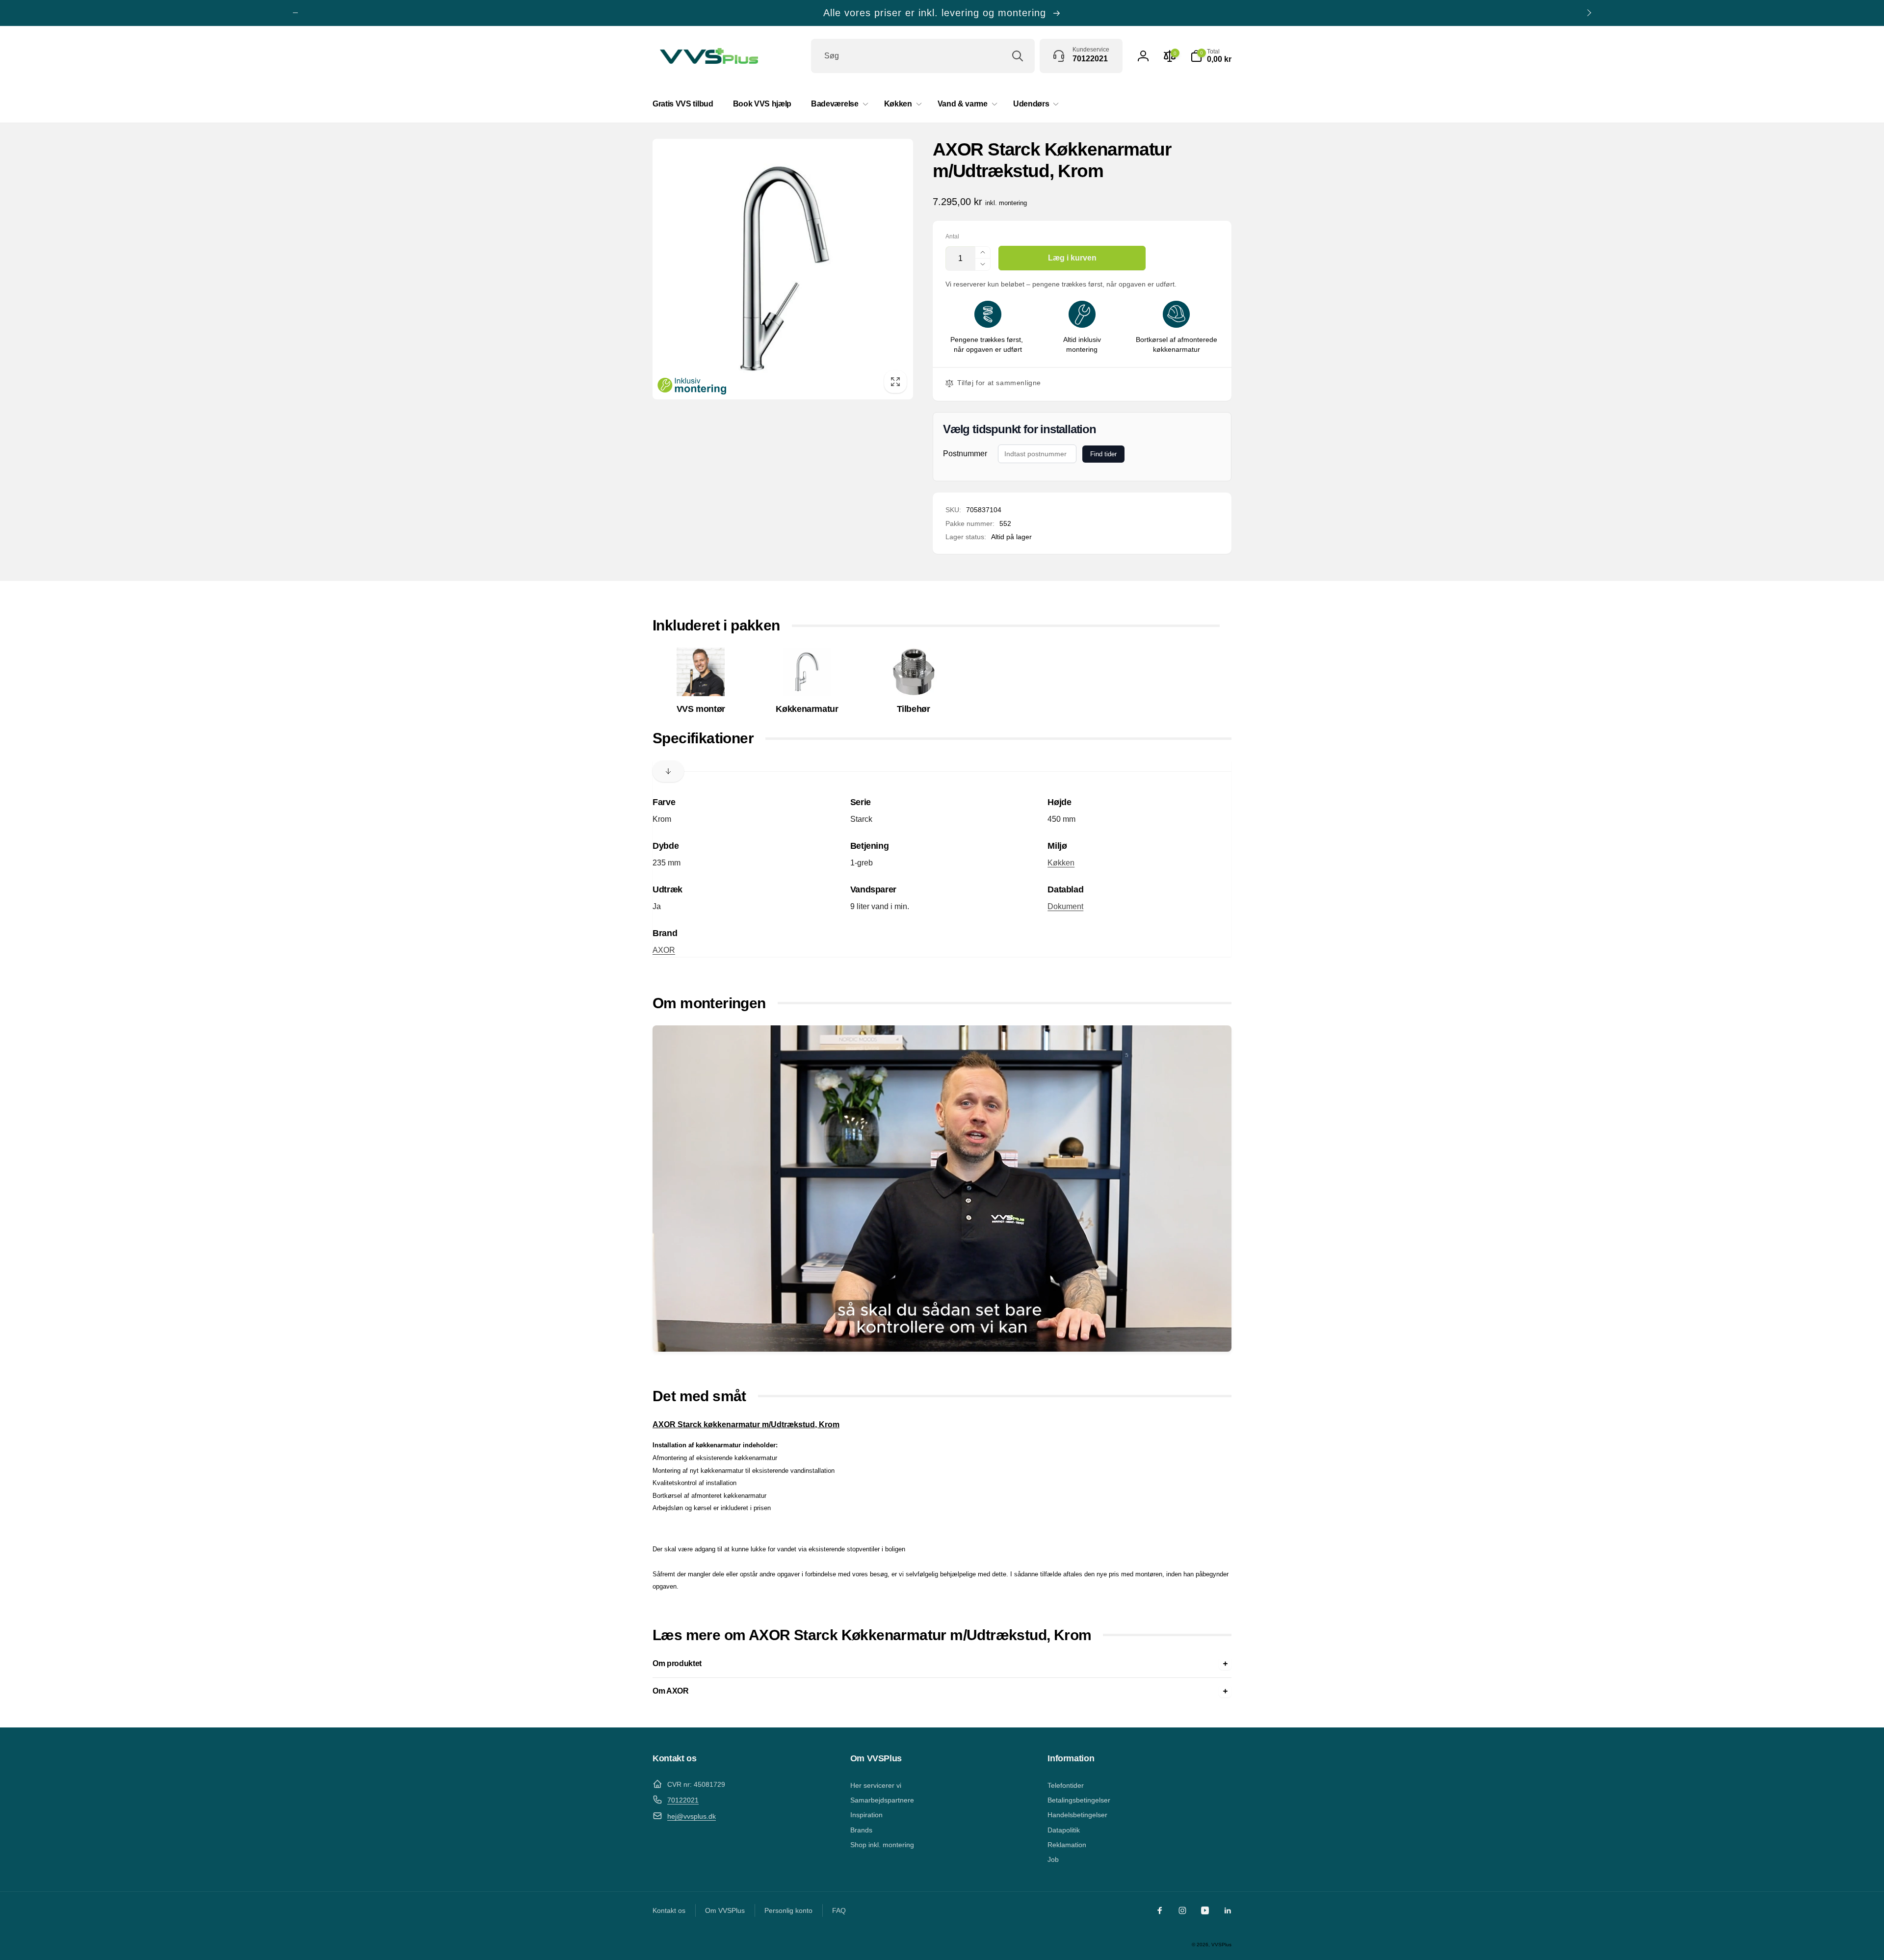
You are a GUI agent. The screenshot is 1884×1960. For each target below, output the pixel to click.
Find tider (1103, 454)
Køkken (1061, 863)
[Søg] (1018, 56)
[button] (1211, 56)
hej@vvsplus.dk (692, 1816)
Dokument (1065, 906)
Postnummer (965, 454)
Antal (952, 237)
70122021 (683, 1800)
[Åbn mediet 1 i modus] (783, 269)
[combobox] (923, 56)
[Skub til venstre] (295, 13)
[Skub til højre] (1589, 13)
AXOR (664, 950)
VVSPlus (1221, 1945)
